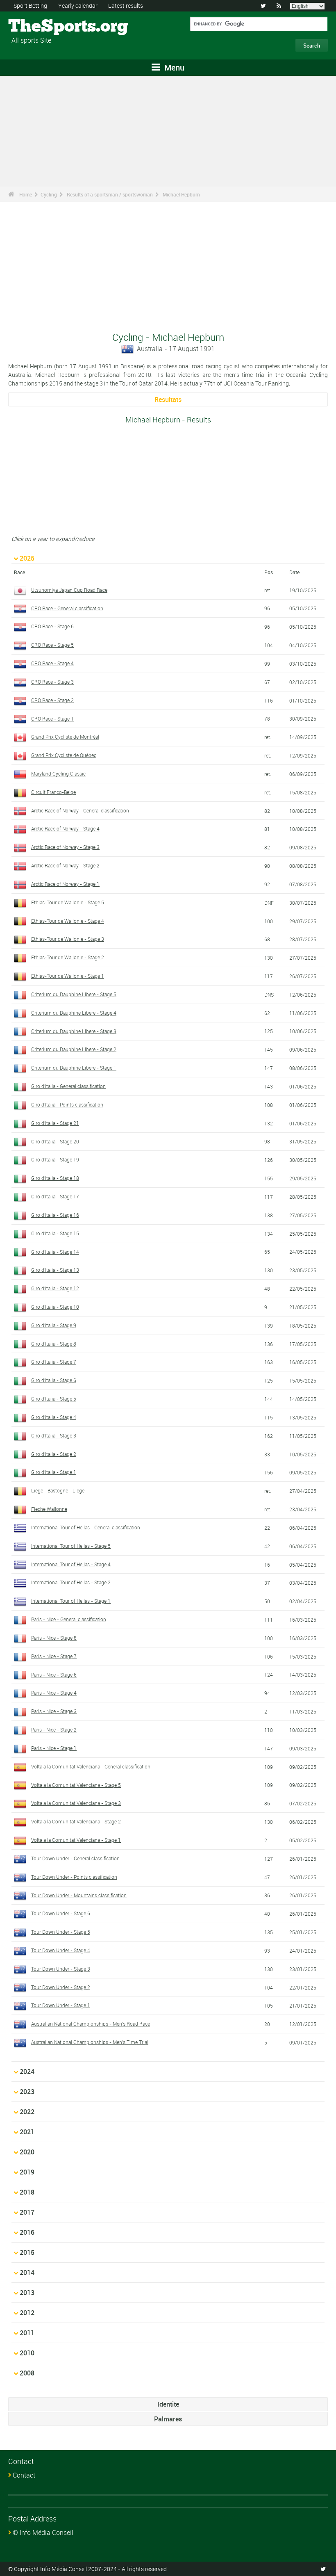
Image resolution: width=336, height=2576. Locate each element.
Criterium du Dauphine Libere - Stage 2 (74, 1049)
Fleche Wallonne (49, 1509)
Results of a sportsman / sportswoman (110, 194)
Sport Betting (30, 6)
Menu (173, 67)
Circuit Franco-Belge (53, 792)
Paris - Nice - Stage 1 (54, 1748)
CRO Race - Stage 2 (52, 700)
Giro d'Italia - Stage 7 (54, 1362)
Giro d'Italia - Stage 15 (55, 1233)
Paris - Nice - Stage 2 (54, 1730)
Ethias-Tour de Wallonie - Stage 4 (68, 921)
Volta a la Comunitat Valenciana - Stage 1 (76, 1840)
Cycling (49, 194)
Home (26, 194)
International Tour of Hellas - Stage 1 (71, 1601)
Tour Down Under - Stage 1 (61, 2005)
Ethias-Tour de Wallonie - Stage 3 (68, 939)
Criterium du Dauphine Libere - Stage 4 (74, 1013)
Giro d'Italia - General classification (68, 1086)
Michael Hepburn (181, 194)
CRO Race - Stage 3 (52, 682)
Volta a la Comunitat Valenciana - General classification (91, 1766)
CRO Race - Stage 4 (52, 663)
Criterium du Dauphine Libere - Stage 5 (74, 994)
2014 (27, 2273)
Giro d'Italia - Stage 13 (55, 1270)
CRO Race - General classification (67, 608)
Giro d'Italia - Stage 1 (54, 1472)
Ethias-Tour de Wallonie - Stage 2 (68, 957)
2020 (27, 2152)
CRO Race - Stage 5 (52, 645)
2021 (27, 2132)
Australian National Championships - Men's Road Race (91, 2024)
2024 (27, 2072)
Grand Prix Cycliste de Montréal (65, 737)
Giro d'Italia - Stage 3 (54, 1435)
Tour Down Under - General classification (75, 1858)
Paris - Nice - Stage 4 (54, 1693)
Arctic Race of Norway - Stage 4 (65, 828)
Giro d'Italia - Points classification (67, 1104)
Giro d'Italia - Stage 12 (55, 1288)
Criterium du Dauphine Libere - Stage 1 (74, 1068)
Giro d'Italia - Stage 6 (54, 1380)
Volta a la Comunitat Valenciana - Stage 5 (76, 1785)
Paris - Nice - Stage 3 (54, 1711)
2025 (27, 558)
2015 (27, 2252)
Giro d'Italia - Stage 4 (54, 1417)
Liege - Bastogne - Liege (58, 1490)
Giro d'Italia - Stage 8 (54, 1344)
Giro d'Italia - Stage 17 (55, 1196)
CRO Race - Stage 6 (52, 626)
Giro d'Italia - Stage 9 (54, 1325)
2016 (27, 2232)
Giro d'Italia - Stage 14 (55, 1252)
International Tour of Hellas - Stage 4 (71, 1564)
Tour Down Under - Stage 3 (61, 1969)
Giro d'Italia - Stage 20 (55, 1141)
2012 (27, 2313)
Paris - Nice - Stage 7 (54, 1656)
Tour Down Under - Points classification (74, 1877)
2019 (27, 2172)
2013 (27, 2293)
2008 (27, 2373)
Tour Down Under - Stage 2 (61, 1987)
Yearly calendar (78, 6)
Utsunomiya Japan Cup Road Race (69, 590)
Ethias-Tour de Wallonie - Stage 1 (68, 976)
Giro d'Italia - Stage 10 (55, 1307)
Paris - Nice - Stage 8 (54, 1638)
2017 (27, 2212)
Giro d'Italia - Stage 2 (54, 1454)
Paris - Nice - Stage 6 (54, 1675)
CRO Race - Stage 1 (52, 719)
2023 (27, 2092)
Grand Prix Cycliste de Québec (64, 755)
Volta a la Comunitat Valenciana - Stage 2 (76, 1821)
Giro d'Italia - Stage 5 (54, 1399)
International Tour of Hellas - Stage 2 (71, 1582)
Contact (24, 2475)
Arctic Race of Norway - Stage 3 (65, 847)
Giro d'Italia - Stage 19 (55, 1159)
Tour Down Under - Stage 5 (61, 1932)
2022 (27, 2112)
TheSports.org (39, 27)
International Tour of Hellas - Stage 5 (71, 1546)
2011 (27, 2333)
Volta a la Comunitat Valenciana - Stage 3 (76, 1803)
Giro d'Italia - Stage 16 (55, 1215)
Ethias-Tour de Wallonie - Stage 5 (68, 902)
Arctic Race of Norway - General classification (80, 810)
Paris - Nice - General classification (69, 1619)
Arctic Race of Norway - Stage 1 (65, 884)
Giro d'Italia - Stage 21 (55, 1123)
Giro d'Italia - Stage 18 (55, 1178)
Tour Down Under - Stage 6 (61, 1913)
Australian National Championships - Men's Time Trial (90, 2042)
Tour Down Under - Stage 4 (61, 1950)
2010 (27, 2353)
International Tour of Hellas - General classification (86, 1527)
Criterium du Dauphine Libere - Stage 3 (74, 1031)
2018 (27, 2192)
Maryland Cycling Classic (58, 773)
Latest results (126, 6)
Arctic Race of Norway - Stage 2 (65, 865)
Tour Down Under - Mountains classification (79, 1895)
